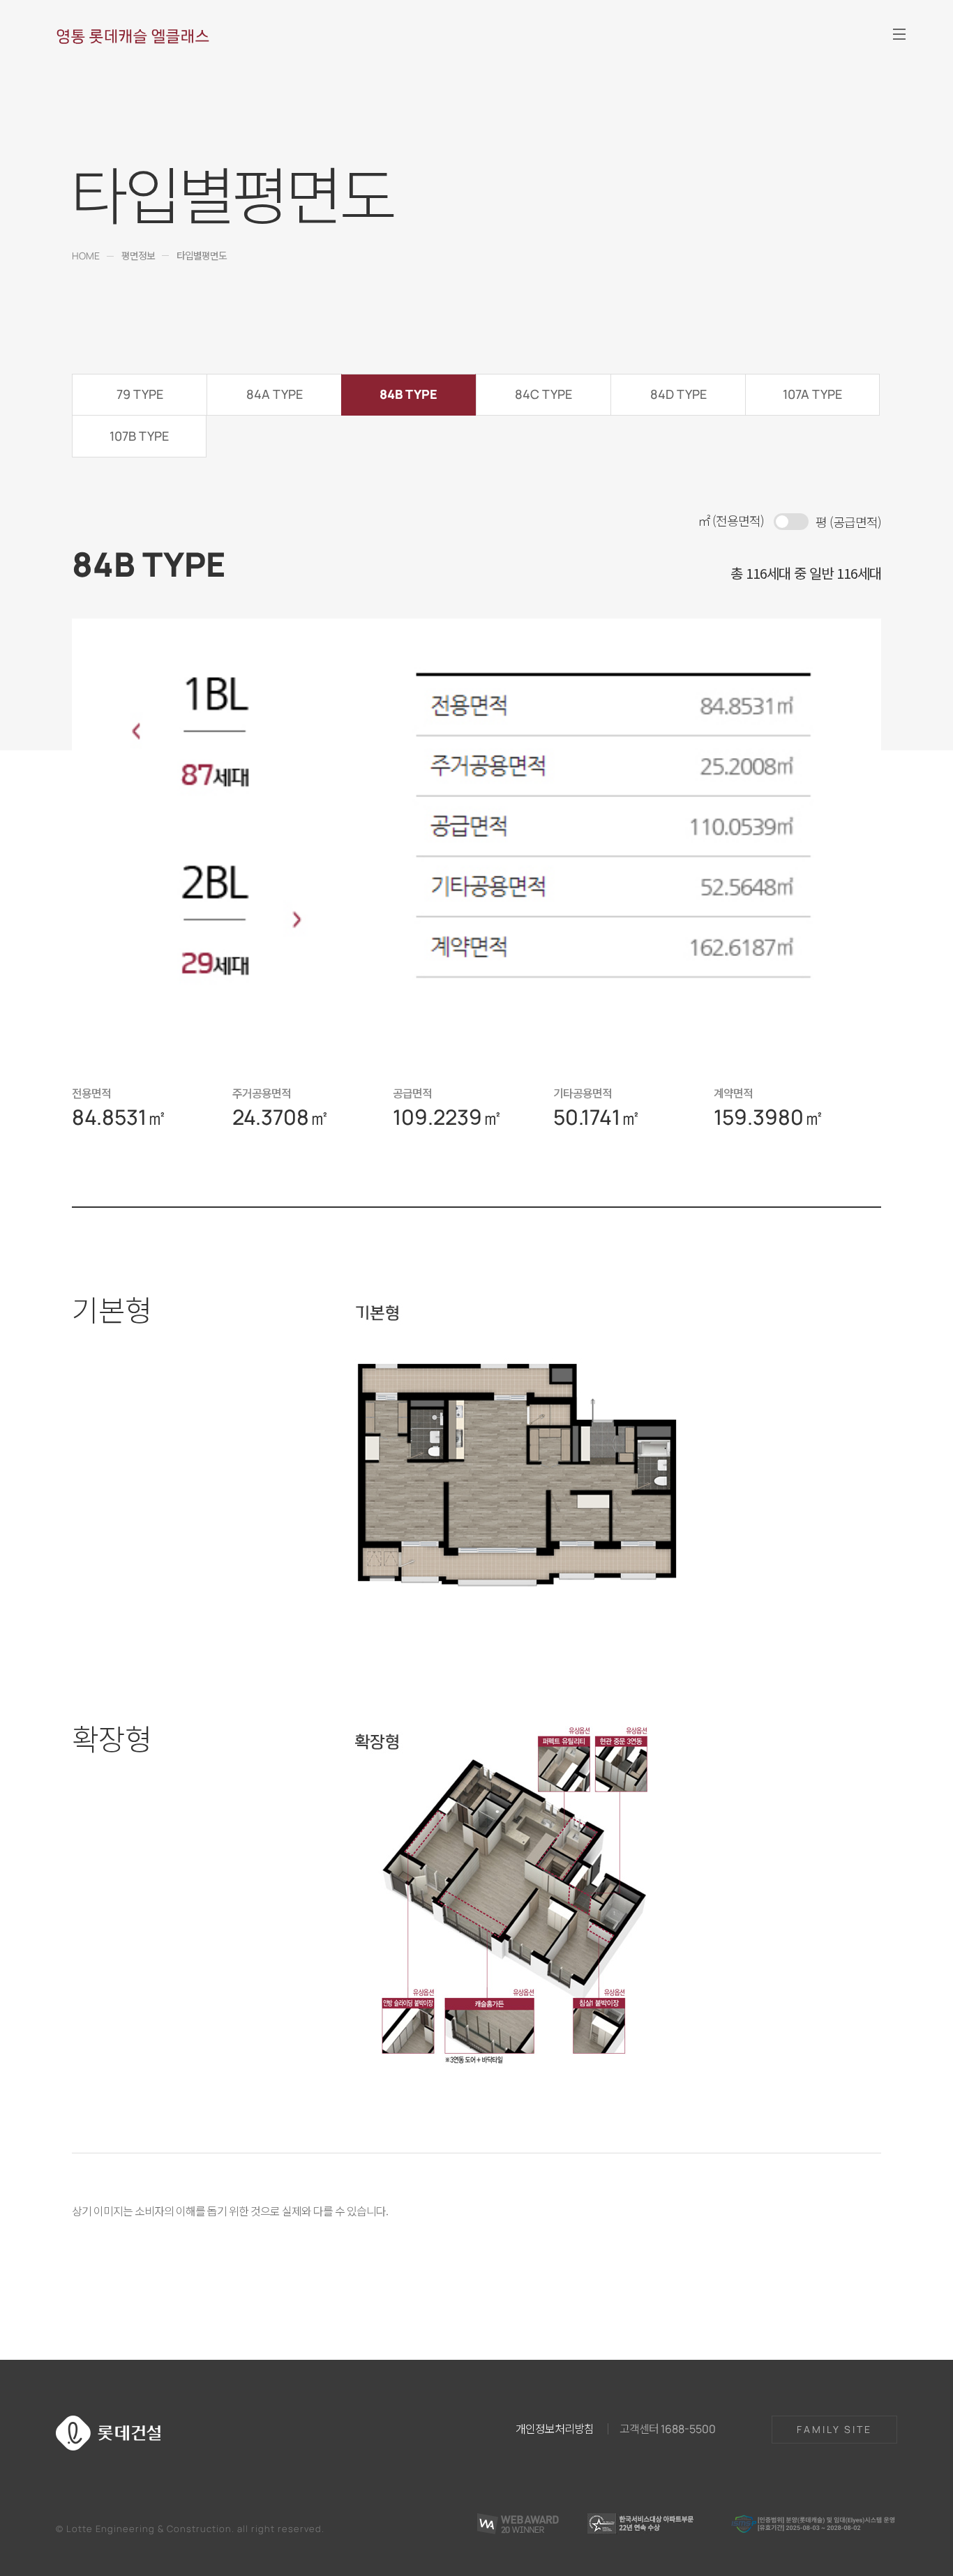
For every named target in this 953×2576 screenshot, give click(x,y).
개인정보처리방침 (555, 2428)
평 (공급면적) (848, 522)
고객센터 (668, 2428)
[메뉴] (899, 34)
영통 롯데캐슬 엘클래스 (133, 36)
